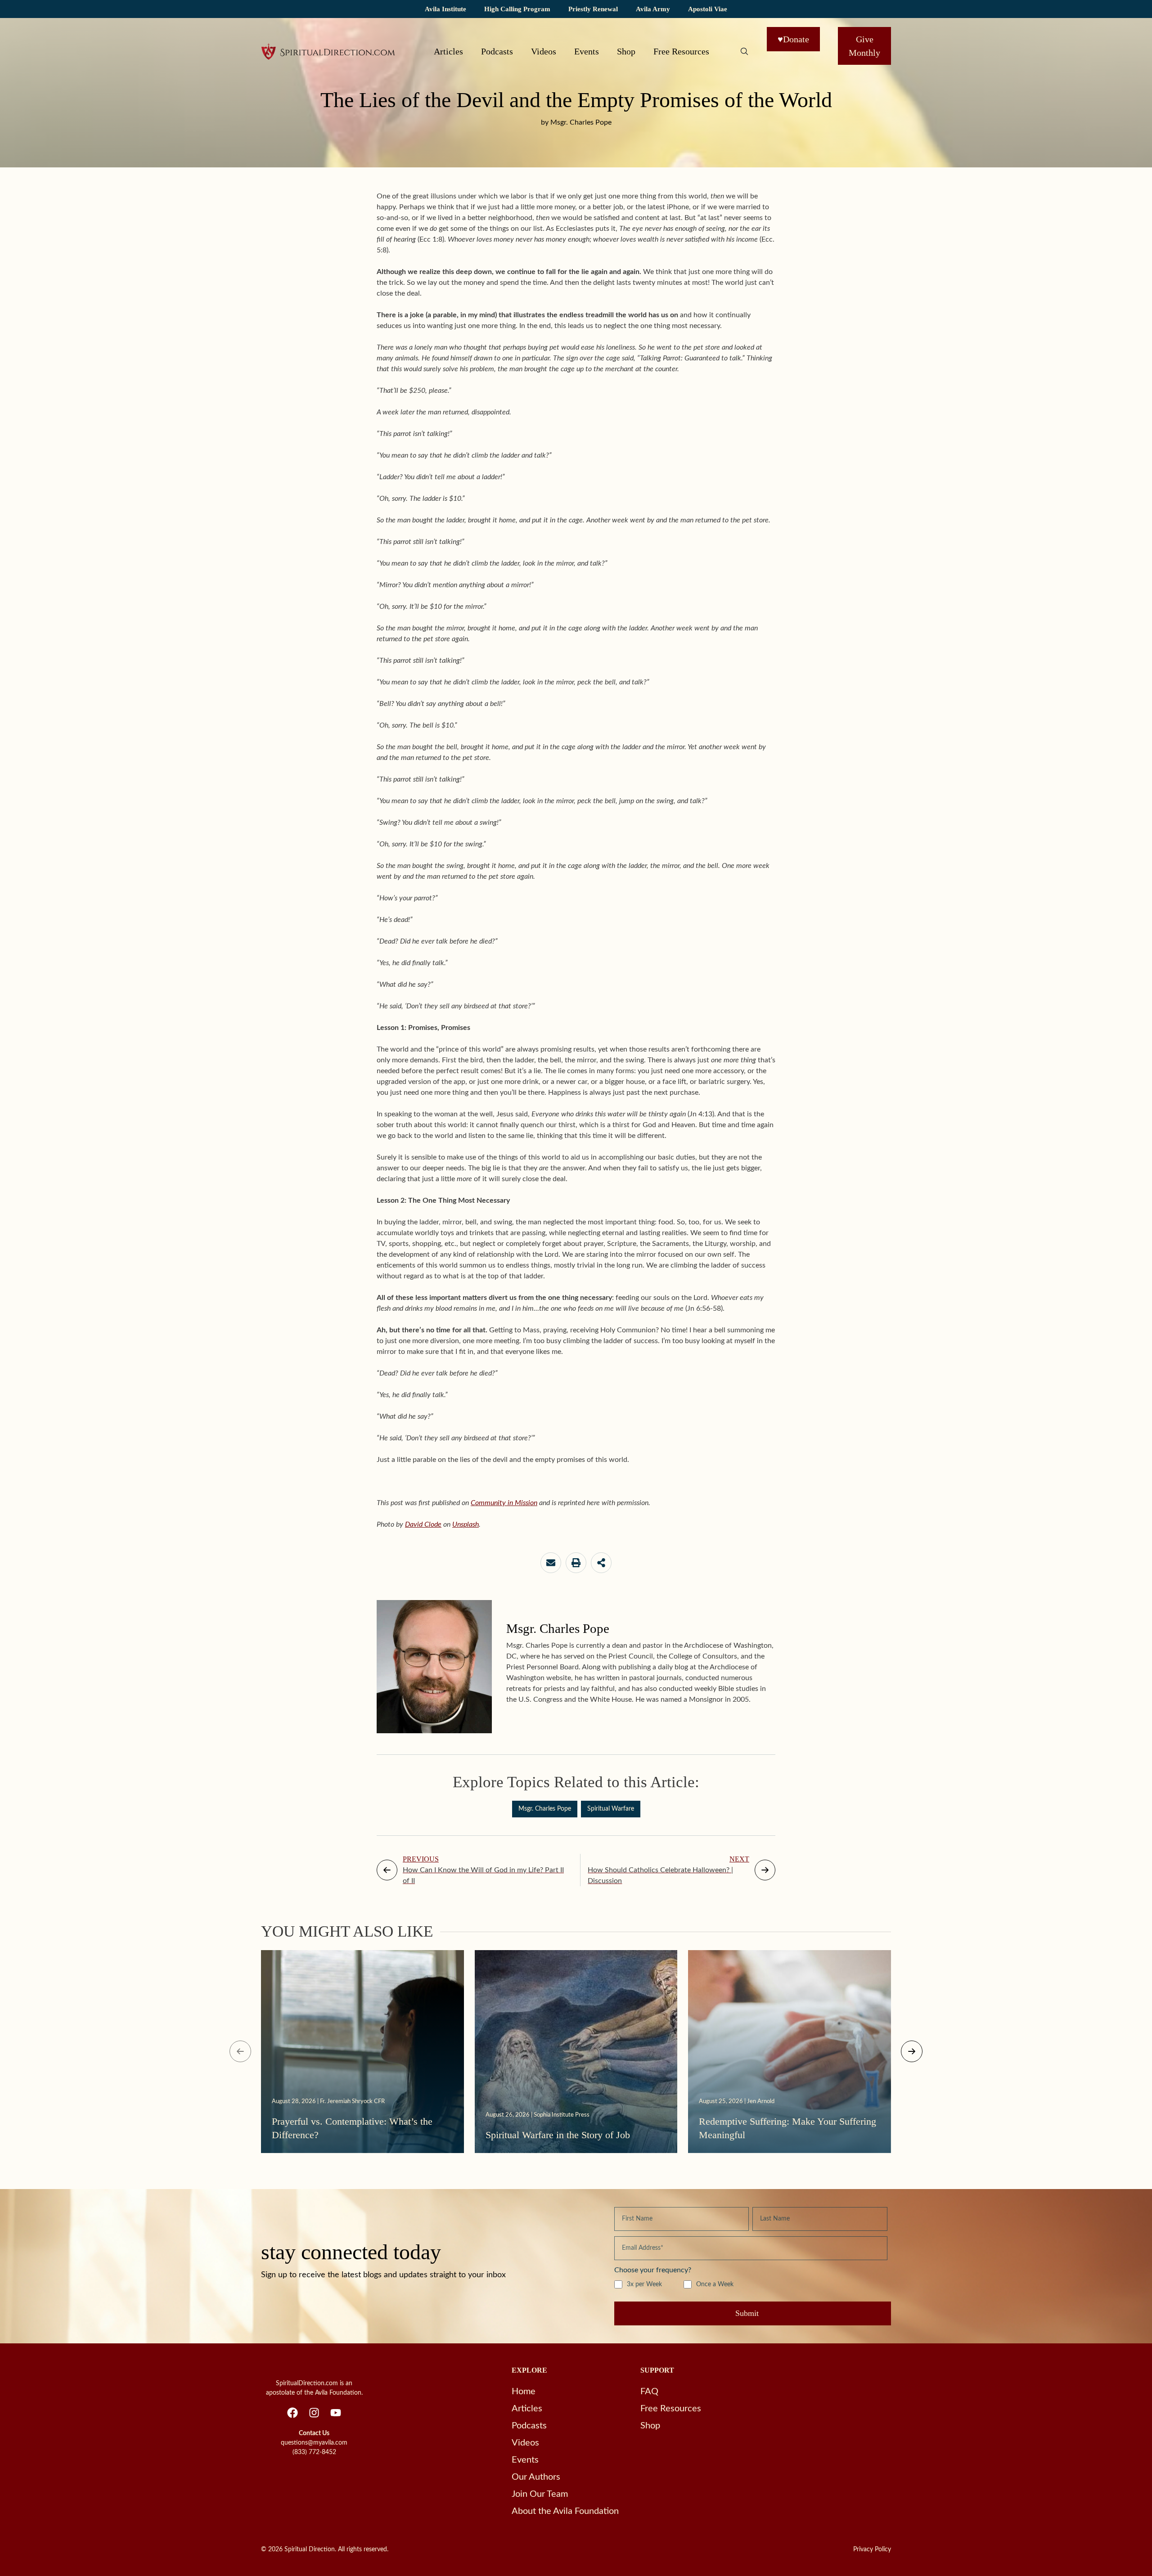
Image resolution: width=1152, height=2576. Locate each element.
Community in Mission (504, 1503)
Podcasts (497, 51)
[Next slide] (912, 2051)
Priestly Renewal (593, 9)
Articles (448, 51)
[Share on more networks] (601, 1563)
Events (587, 51)
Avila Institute (445, 9)
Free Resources (681, 51)
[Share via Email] (551, 1563)
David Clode (423, 1524)
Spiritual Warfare (611, 1809)
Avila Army (653, 9)
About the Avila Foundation (565, 2511)
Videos (544, 51)
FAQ (649, 2392)
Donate (793, 39)
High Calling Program (517, 9)
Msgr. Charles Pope (545, 1809)
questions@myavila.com (314, 2443)
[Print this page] (576, 1563)
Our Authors (536, 2477)
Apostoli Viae (708, 9)
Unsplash (466, 1524)
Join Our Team (540, 2494)
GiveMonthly (864, 46)
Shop (626, 51)
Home (524, 2392)
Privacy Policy (872, 2549)
